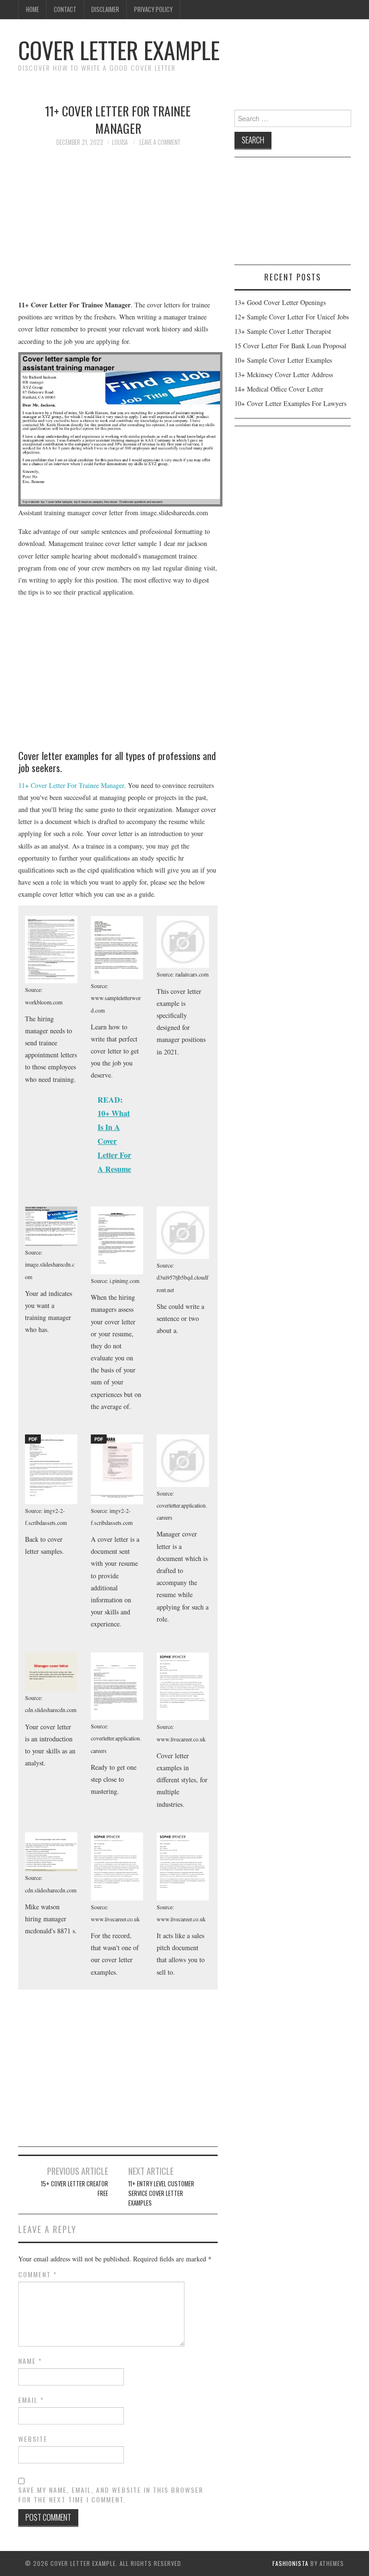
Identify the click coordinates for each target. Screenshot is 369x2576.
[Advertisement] (118, 228)
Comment (38, 2274)
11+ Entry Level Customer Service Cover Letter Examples (161, 2193)
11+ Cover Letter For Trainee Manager (71, 785)
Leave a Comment (160, 142)
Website (33, 2439)
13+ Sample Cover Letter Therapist (283, 331)
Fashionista (290, 2563)
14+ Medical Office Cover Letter (279, 389)
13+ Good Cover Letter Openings (280, 302)
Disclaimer (105, 9)
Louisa (120, 142)
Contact (65, 9)
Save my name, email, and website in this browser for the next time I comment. (111, 2495)
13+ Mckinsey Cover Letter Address (284, 374)
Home (32, 9)
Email (31, 2400)
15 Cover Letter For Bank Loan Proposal (290, 346)
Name (30, 2361)
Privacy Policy (153, 9)
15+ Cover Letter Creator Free (74, 2189)
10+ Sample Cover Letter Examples (283, 360)
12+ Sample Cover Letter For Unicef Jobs (292, 317)
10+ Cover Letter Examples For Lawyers (290, 403)
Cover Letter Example (119, 50)
